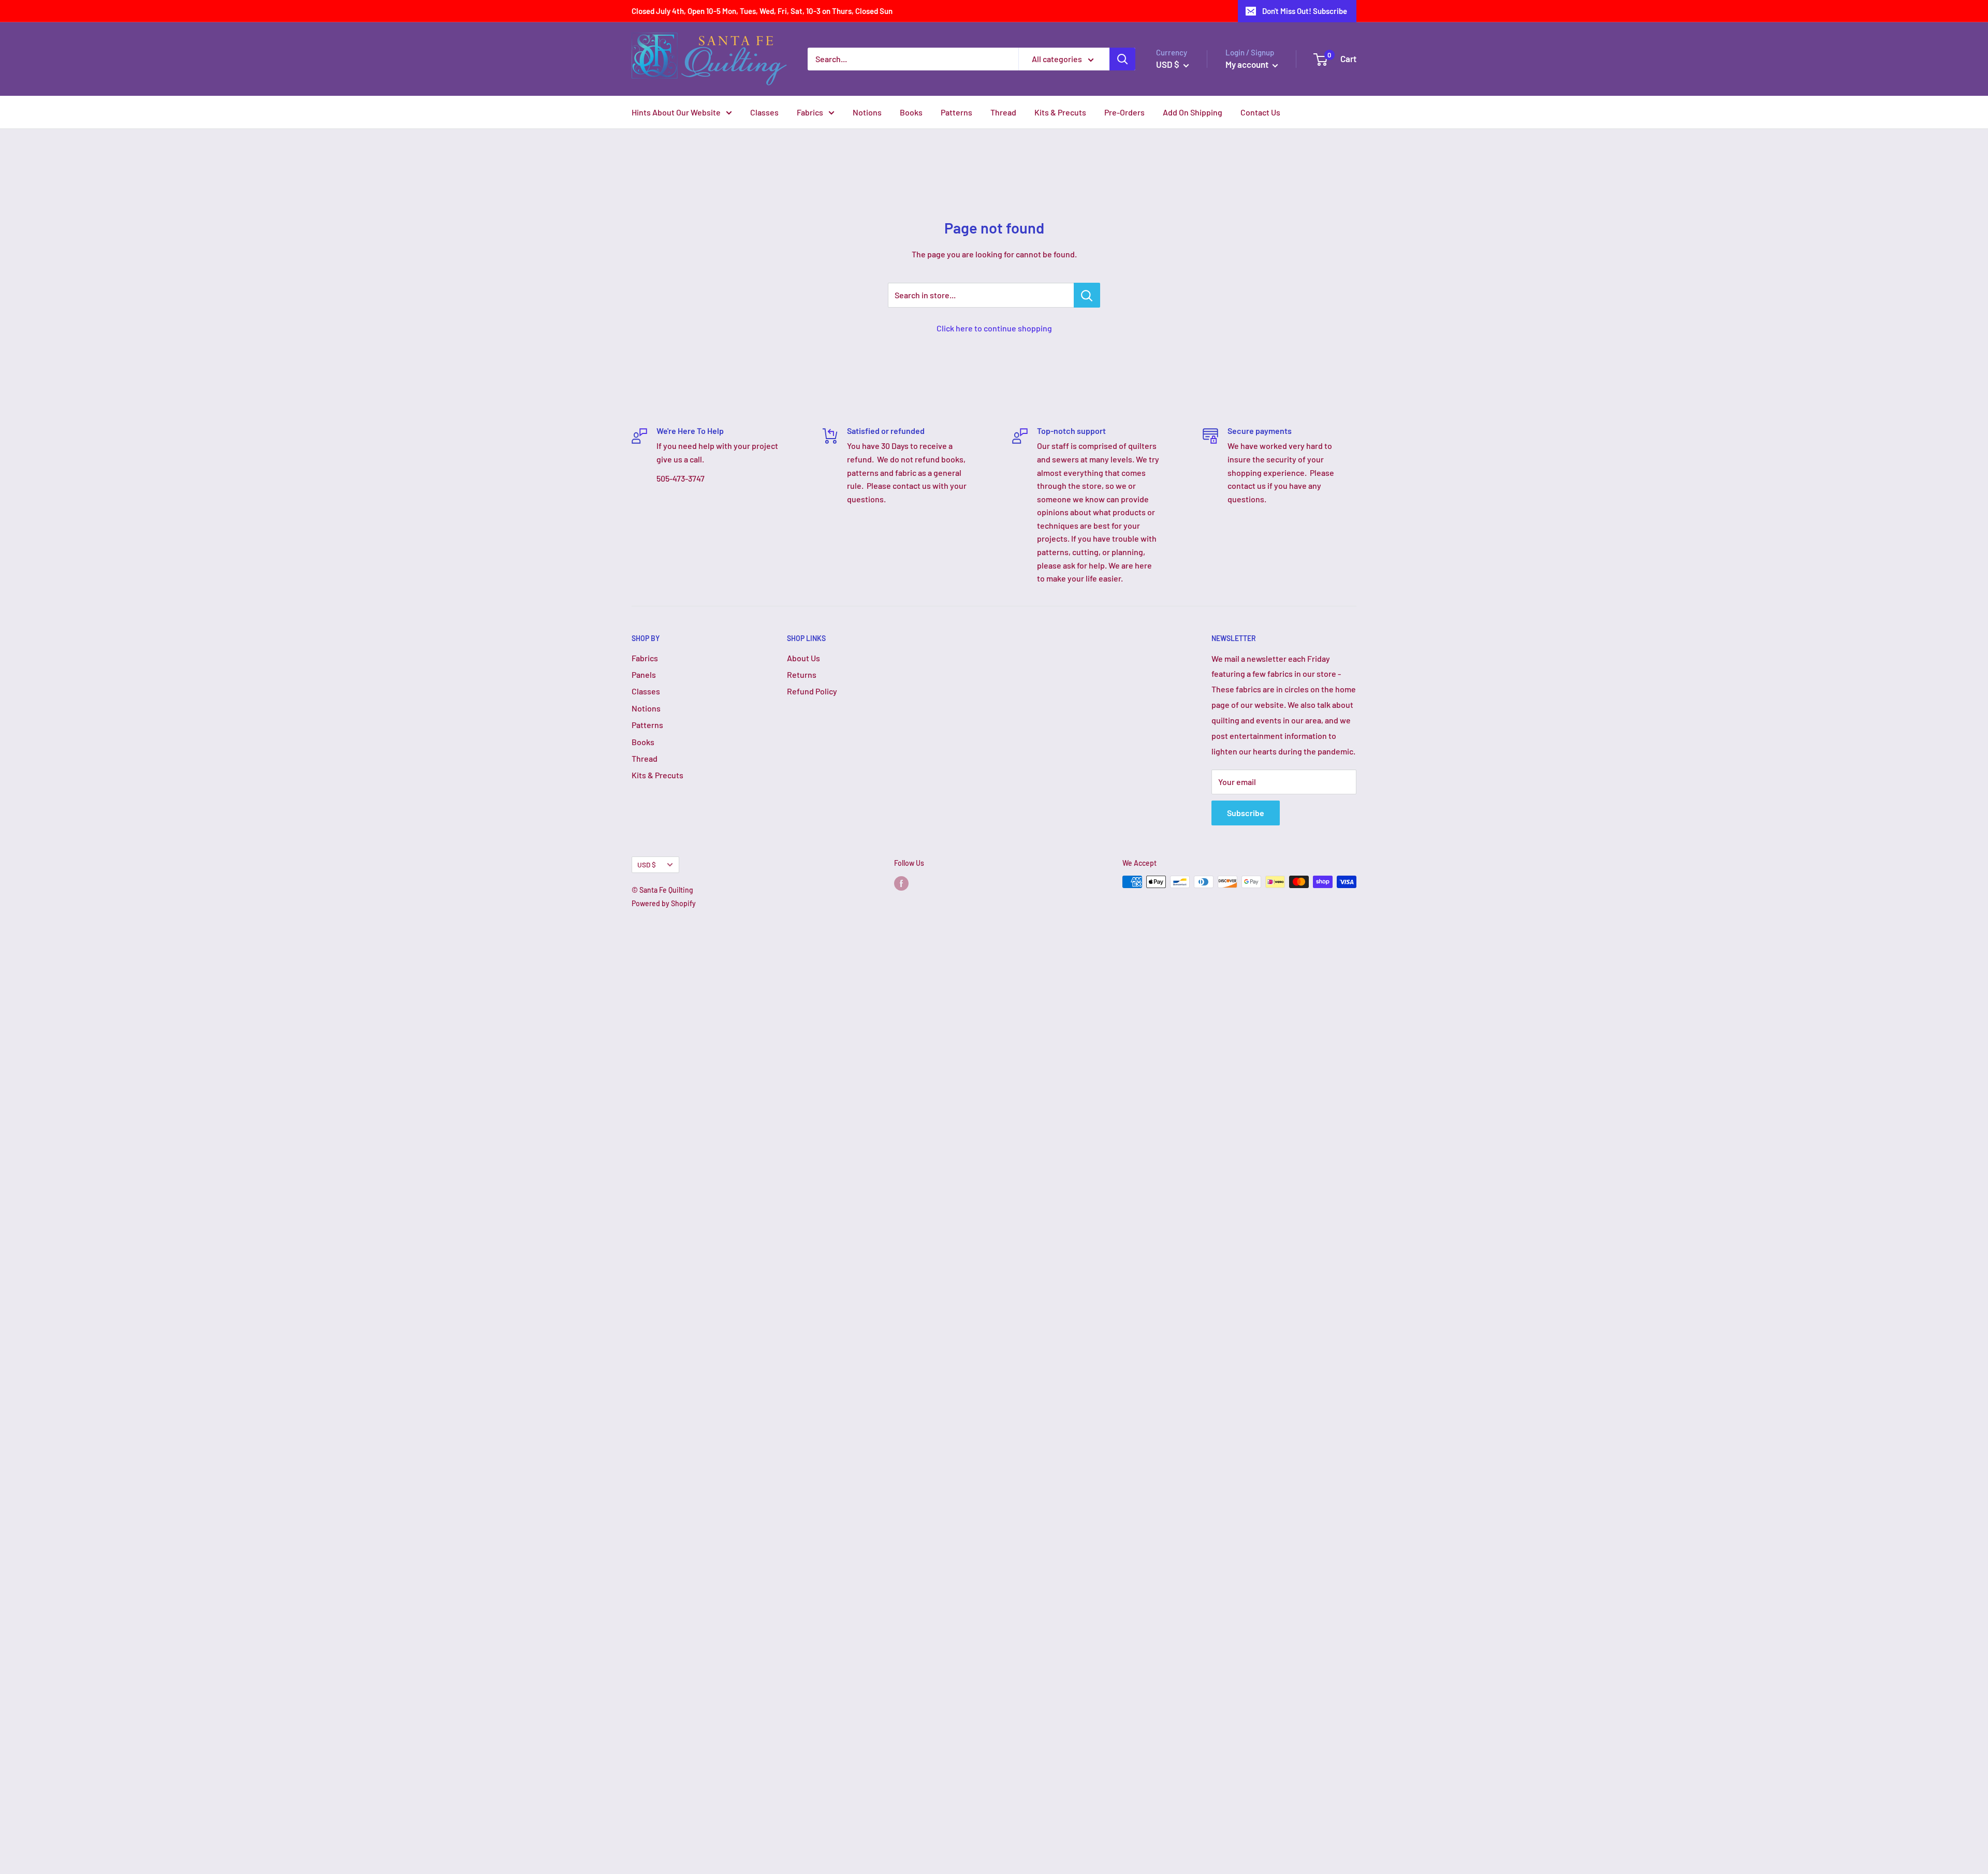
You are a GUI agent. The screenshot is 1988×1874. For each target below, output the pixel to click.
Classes (764, 112)
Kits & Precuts (1060, 112)
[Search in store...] (1087, 295)
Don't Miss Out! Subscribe (1305, 11)
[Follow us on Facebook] (901, 883)
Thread (1003, 112)
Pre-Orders (1124, 112)
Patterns (956, 112)
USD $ (647, 865)
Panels (644, 674)
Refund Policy (812, 691)
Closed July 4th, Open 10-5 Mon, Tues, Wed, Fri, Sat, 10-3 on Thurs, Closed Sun (762, 11)
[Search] (1122, 59)
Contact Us (1260, 112)
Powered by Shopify (664, 903)
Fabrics (810, 112)
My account (1248, 64)
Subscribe (1246, 813)
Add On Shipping (1193, 112)
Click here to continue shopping (994, 328)
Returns (802, 674)
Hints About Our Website (676, 112)
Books (911, 112)
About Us (803, 658)
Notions (867, 112)
